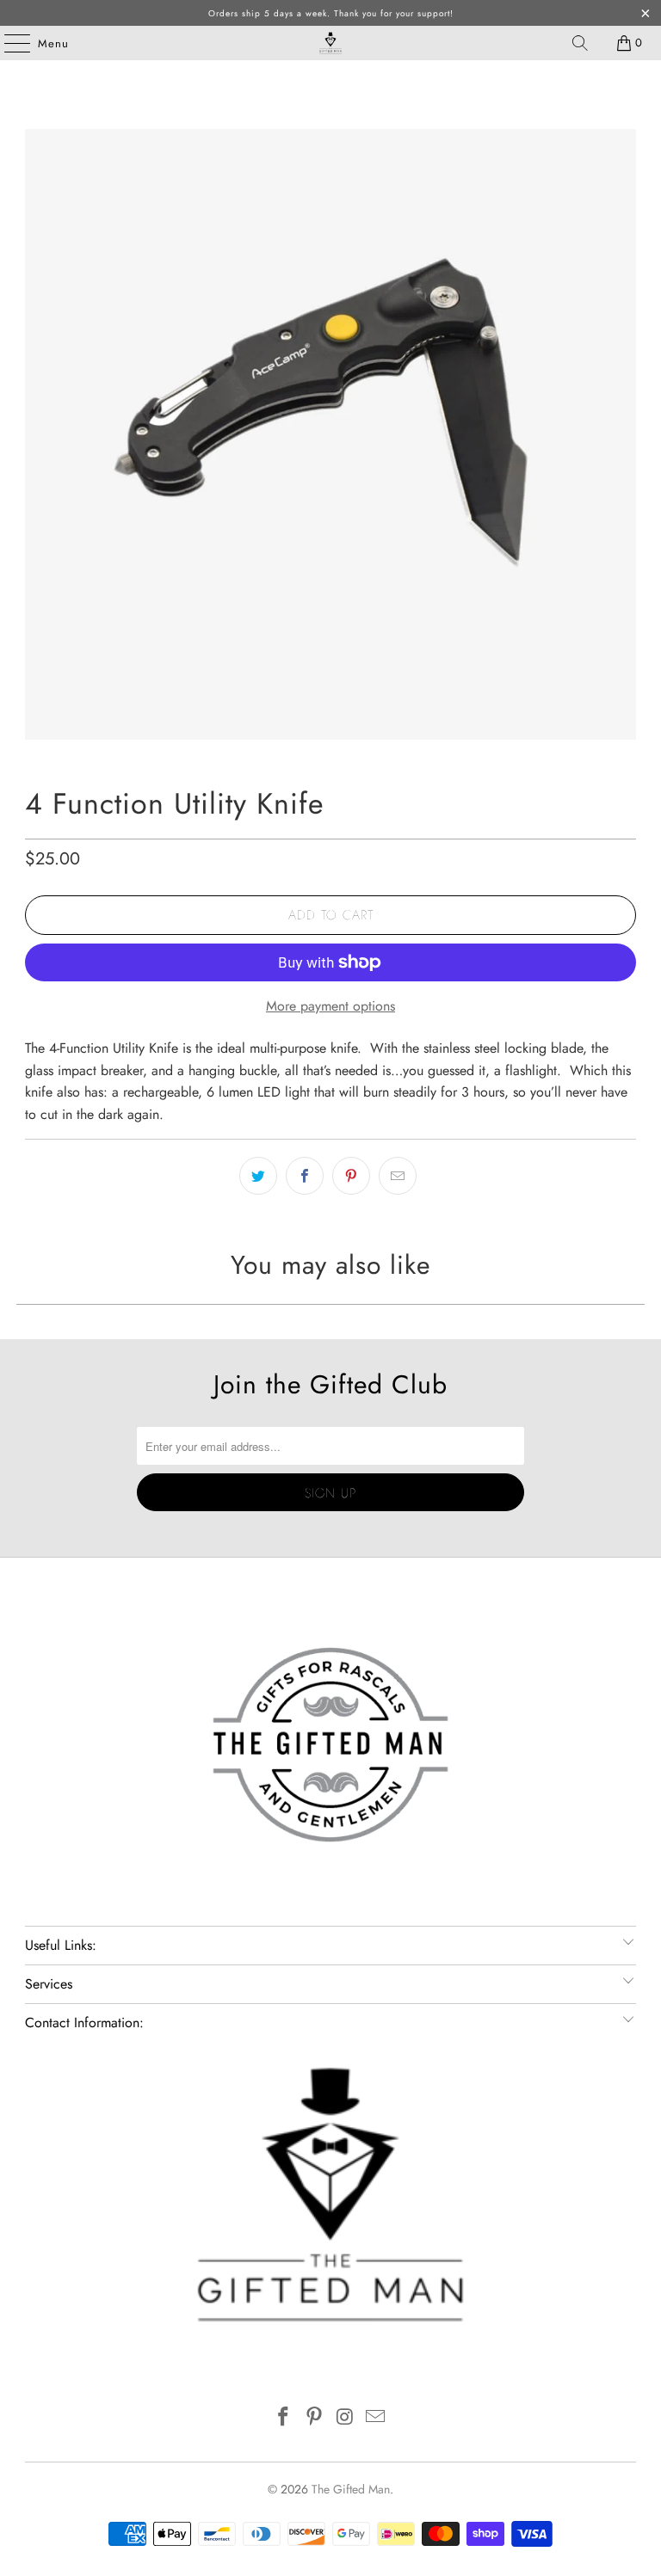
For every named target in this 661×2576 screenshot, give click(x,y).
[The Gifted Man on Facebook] (284, 2418)
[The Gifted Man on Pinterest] (314, 2418)
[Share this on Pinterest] (351, 1176)
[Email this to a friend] (398, 1176)
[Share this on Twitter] (258, 1176)
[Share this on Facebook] (305, 1176)
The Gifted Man (351, 2489)
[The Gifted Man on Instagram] (345, 2418)
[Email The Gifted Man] (376, 2418)
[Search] (580, 43)
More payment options (330, 1006)
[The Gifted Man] (330, 43)
